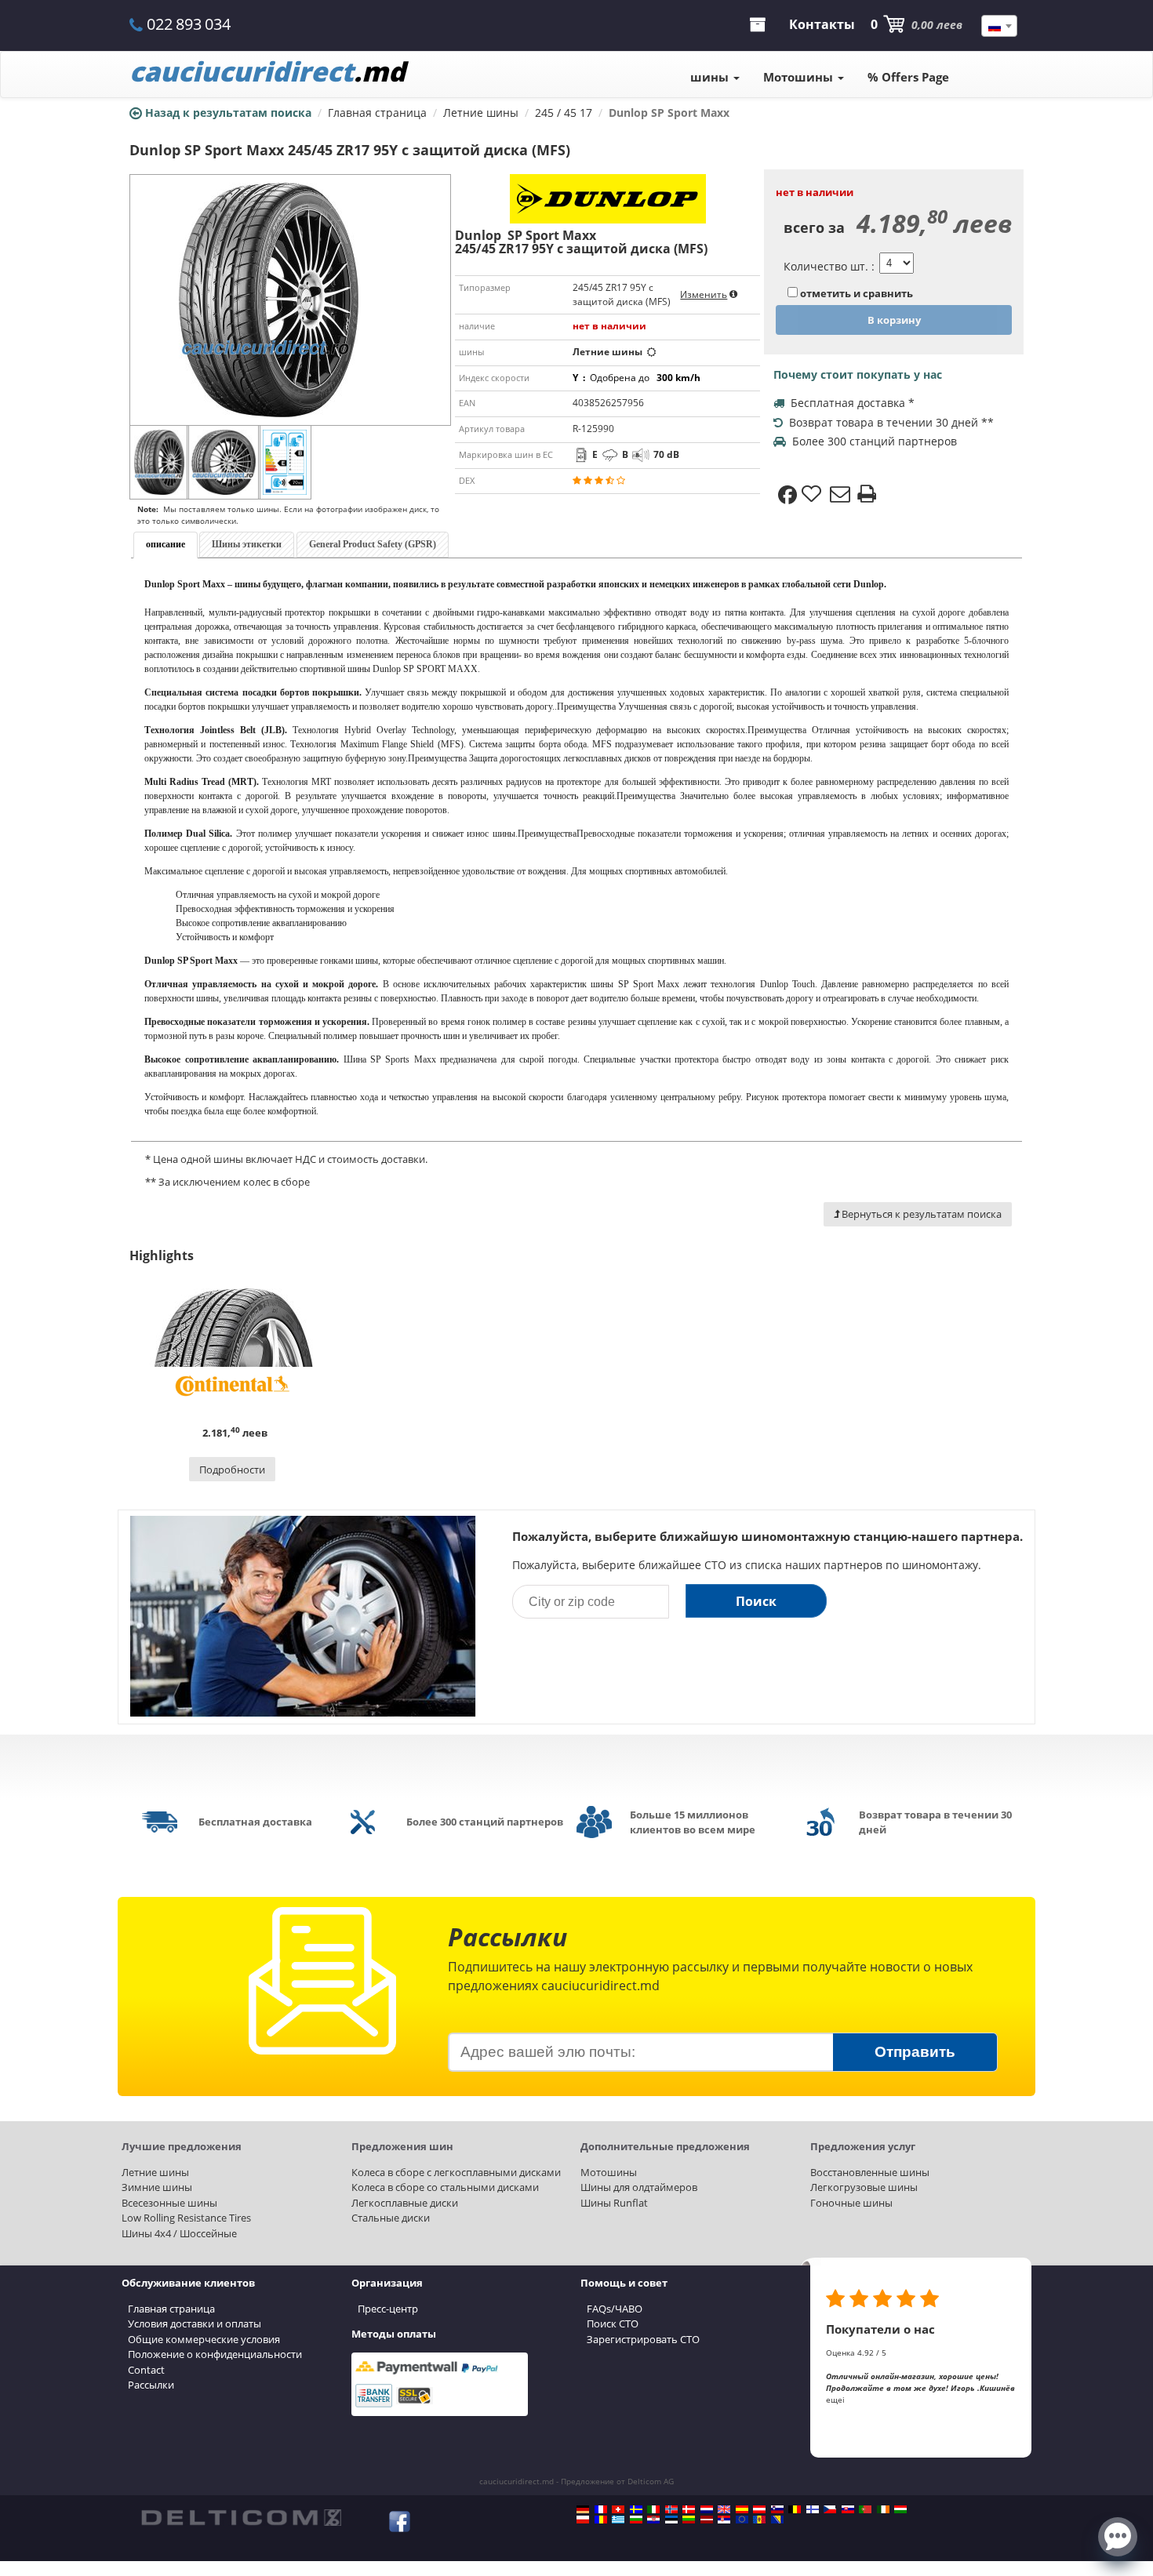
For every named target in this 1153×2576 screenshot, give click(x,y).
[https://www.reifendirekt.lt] (689, 2520)
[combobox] (999, 26)
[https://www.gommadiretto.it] (653, 2509)
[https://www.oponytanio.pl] (583, 2520)
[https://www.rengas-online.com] (813, 2509)
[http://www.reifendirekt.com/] (742, 2520)
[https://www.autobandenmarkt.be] (795, 2509)
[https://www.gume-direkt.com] (777, 2509)
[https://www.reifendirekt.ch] (618, 2509)
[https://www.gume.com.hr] (653, 2520)
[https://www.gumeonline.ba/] (777, 2520)
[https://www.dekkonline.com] (671, 2509)
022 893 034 (189, 24)
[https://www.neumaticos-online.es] (742, 2509)
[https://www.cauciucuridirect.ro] (601, 2520)
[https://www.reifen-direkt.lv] (707, 2520)
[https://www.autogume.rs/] (724, 2520)
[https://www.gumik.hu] (900, 2509)
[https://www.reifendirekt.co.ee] (671, 2520)
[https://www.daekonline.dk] (689, 2509)
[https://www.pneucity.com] (865, 2509)
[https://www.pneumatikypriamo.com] (848, 2509)
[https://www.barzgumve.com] (636, 2520)
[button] (1118, 2535)
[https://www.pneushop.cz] (830, 2509)
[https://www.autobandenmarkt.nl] (707, 2509)
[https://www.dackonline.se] (636, 2509)
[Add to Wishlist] (813, 495)
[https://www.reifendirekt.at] (759, 2509)
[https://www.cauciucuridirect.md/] (759, 2520)
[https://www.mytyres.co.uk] (724, 2509)
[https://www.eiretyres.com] (883, 2509)
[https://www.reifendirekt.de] (583, 2509)
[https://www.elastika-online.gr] (618, 2520)
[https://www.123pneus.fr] (601, 2509)
